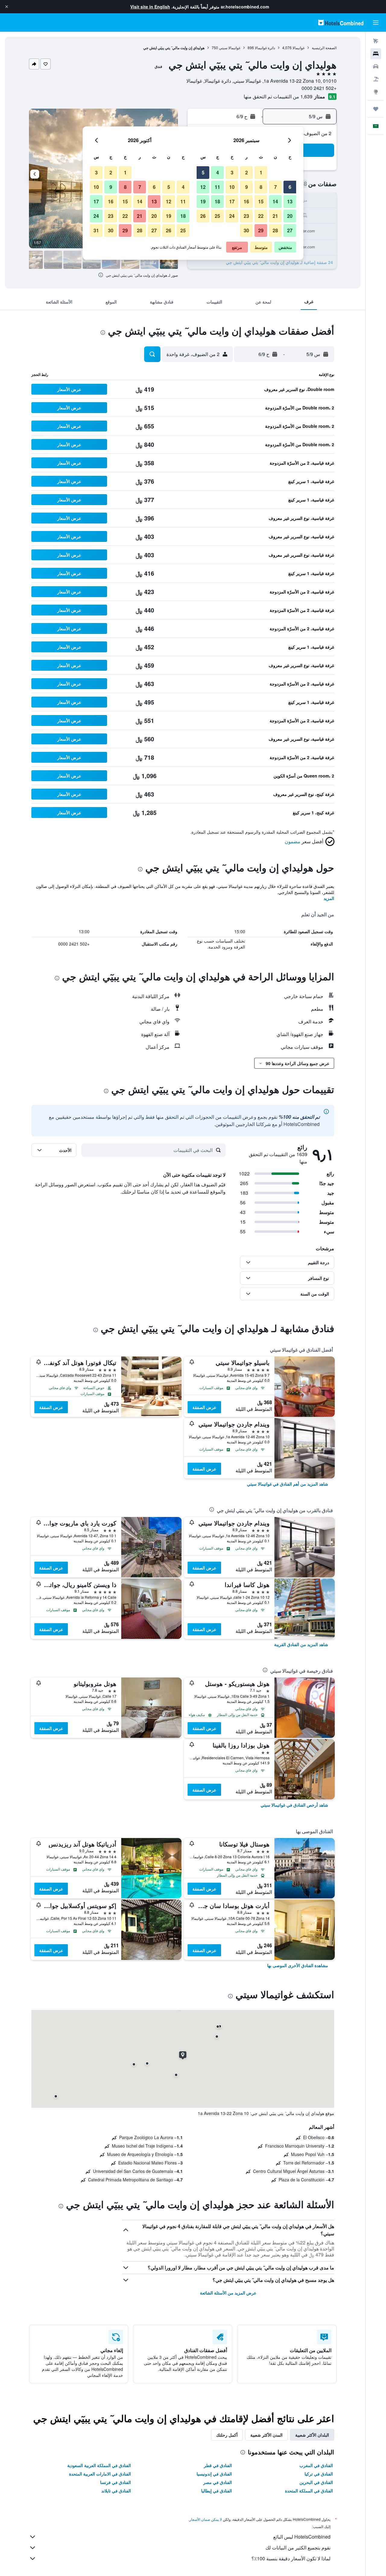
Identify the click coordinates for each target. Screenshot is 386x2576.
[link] (288, 1484)
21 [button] (275, 216)
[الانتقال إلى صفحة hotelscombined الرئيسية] (341, 22)
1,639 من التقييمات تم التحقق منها (278, 96)
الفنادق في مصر (218, 2482)
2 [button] (247, 172)
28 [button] (275, 230)
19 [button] (203, 201)
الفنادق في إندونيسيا (214, 2474)
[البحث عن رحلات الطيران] (376, 41)
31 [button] (96, 230)
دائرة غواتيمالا (265, 48)
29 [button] (261, 230)
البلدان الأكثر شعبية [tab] (312, 2435)
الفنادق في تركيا (319, 2474)
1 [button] (261, 172)
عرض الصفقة (204, 1407)
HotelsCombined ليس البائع (302, 2537)
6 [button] (290, 187)
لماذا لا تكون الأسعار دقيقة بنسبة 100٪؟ (291, 2558)
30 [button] (246, 230)
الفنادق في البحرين (316, 2482)
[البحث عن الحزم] (376, 79)
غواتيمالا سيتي (230, 48)
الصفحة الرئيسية (324, 48)
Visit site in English (150, 7)
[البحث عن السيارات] (376, 66)
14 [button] (275, 201)
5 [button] (203, 172)
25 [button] (217, 216)
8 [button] (261, 187)
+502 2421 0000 (319, 88)
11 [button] (217, 187)
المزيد (329, 898)
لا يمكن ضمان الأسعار (206, 2519)
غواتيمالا (299, 48)
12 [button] (203, 187)
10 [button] (232, 187)
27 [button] (290, 230)
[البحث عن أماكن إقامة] (376, 54)
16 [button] (246, 201)
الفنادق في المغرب (316, 2465)
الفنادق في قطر (218, 2465)
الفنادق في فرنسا (115, 2482)
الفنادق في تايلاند (116, 2491)
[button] (7, 7)
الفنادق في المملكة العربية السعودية (99, 2465)
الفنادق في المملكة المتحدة (309, 2491)
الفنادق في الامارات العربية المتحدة (100, 2474)
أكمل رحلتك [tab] (227, 2435)
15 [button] (261, 201)
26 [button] (203, 216)
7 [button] (275, 187)
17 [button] (232, 201)
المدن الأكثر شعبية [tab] (266, 2435)
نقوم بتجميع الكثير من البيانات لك (298, 2547)
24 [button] (232, 216)
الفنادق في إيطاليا (217, 2491)
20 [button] (290, 216)
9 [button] (247, 187)
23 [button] (246, 216)
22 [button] (261, 216)
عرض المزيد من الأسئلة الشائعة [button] (228, 2293)
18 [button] (217, 201)
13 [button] (290, 201)
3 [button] (232, 172)
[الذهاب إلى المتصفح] (376, 92)
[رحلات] (376, 109)
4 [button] (218, 172)
